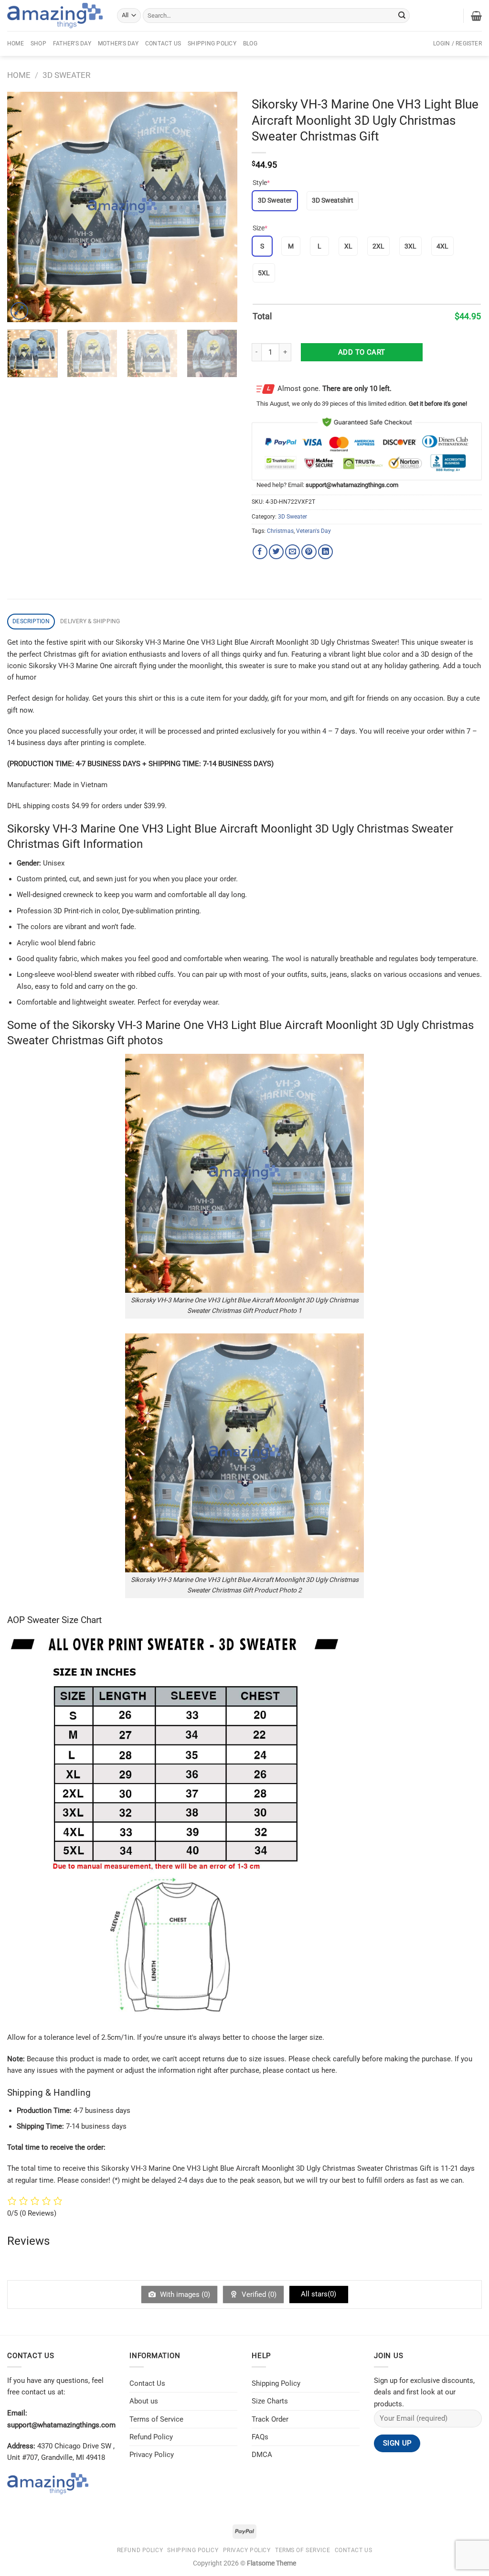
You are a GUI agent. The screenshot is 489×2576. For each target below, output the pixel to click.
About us (144, 2401)
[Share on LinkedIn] (325, 552)
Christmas (280, 531)
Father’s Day (72, 43)
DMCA (262, 2455)
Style (261, 183)
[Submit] (402, 15)
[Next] (221, 207)
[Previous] (24, 207)
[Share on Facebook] (260, 552)
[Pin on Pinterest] (309, 552)
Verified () (258, 2295)
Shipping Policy (212, 43)
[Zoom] (19, 311)
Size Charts (270, 2401)
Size (260, 228)
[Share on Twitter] (276, 552)
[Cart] (476, 16)
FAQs (260, 2437)
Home (16, 43)
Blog (250, 43)
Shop (38, 43)
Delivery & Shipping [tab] (90, 621)
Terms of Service (156, 2419)
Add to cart (362, 352)
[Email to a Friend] (292, 552)
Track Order (270, 2419)
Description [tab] (31, 621)
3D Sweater (66, 75)
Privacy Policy (152, 2455)
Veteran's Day (314, 531)
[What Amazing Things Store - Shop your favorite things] (55, 16)
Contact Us (163, 43)
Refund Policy (151, 2437)
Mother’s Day (118, 43)
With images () (184, 2295)
